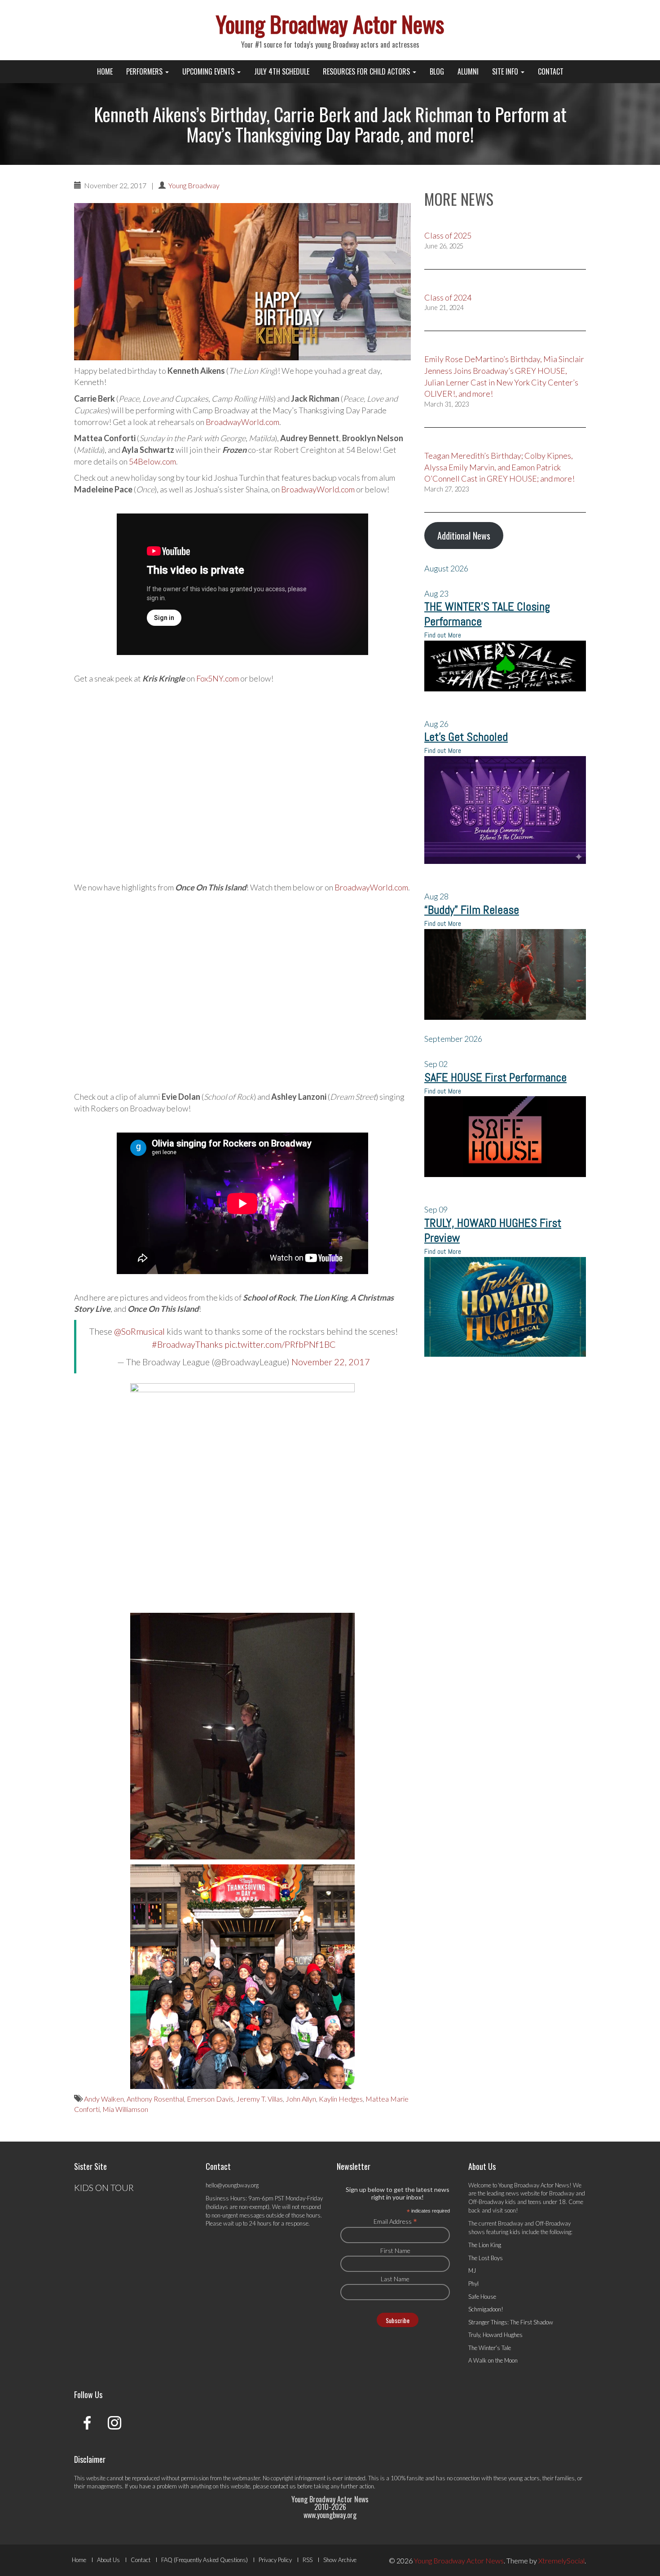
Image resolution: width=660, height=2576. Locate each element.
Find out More (443, 635)
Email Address (395, 2221)
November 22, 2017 (331, 1362)
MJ (472, 2271)
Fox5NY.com (218, 678)
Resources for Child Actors (367, 71)
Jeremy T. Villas (260, 2099)
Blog (437, 71)
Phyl (473, 2284)
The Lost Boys (486, 2258)
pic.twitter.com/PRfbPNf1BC (280, 1344)
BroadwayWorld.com (242, 422)
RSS (308, 2560)
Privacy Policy (275, 2560)
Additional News (464, 536)
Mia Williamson (125, 2109)
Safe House (482, 2297)
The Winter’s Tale (490, 2348)
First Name (395, 2251)
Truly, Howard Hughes (495, 2335)
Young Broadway (194, 185)
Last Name (395, 2279)
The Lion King (485, 2245)
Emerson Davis (210, 2099)
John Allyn (301, 2099)
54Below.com (152, 461)
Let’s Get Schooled (466, 737)
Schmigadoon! (486, 2309)
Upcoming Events (209, 71)
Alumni (468, 71)
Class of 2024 (448, 297)
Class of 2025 (448, 235)
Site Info (506, 71)
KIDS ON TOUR (104, 2187)
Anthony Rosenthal (155, 2099)
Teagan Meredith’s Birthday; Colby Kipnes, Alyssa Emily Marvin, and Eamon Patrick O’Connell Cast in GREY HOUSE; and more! (499, 467)
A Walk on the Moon (493, 2360)
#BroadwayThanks (187, 1344)
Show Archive (340, 2560)
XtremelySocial (561, 2561)
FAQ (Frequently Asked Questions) (205, 2560)
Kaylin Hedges (341, 2099)
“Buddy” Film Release (472, 910)
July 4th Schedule (282, 71)
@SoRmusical (139, 1331)
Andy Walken (104, 2099)
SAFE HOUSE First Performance (495, 1078)
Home (105, 71)
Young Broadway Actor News (330, 23)
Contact (551, 71)
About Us (108, 2560)
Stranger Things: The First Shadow (511, 2322)
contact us (283, 2486)
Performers (145, 71)
